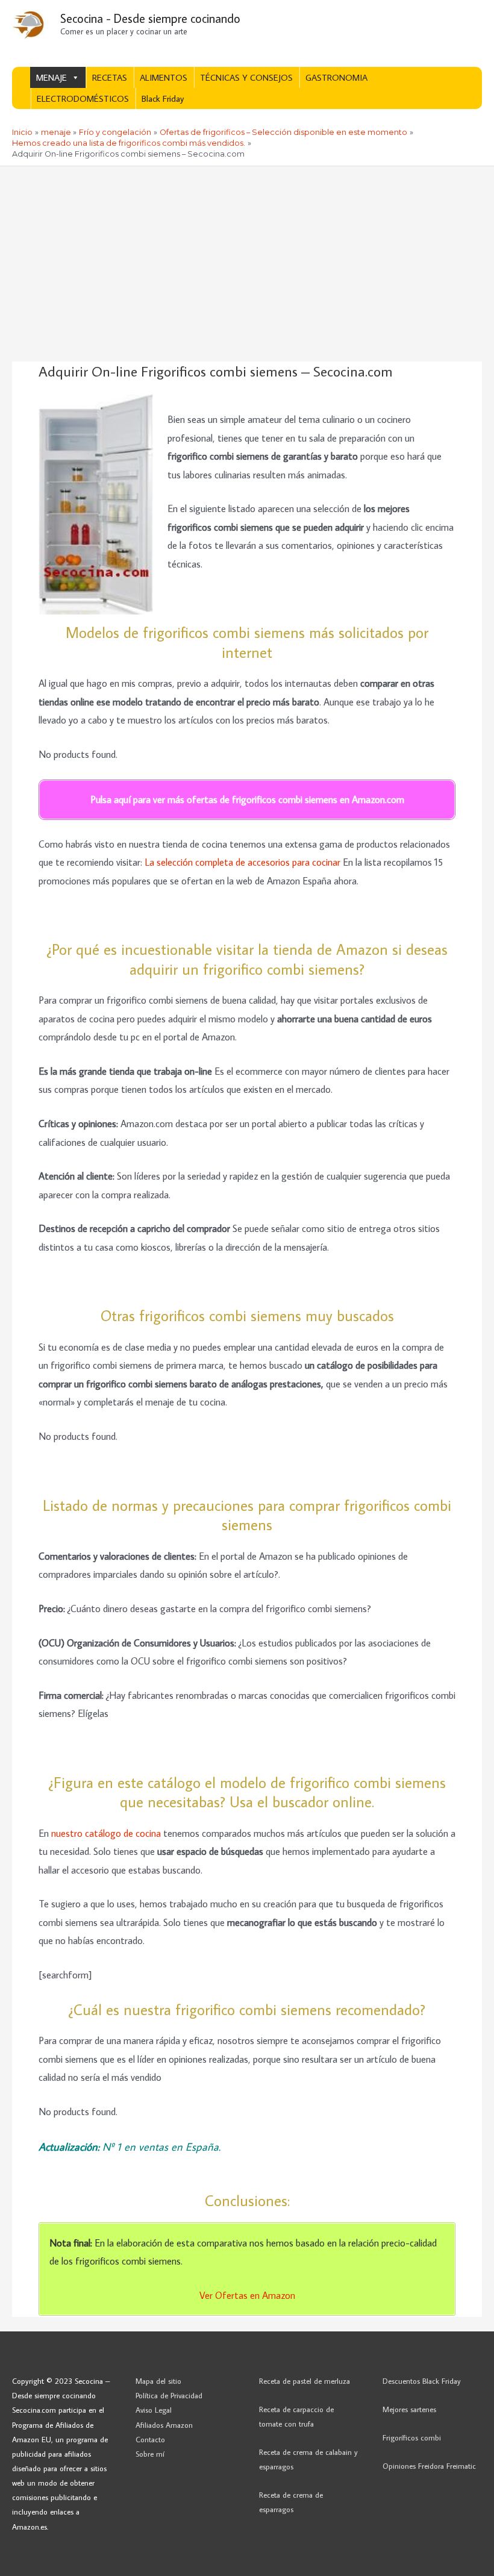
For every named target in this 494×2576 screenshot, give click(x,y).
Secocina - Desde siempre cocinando (150, 18)
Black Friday (163, 98)
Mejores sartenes (409, 2409)
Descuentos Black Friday (422, 2381)
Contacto (150, 2439)
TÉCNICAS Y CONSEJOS (246, 77)
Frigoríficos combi (412, 2437)
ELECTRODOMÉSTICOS (83, 98)
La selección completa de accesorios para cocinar (242, 862)
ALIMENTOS (164, 77)
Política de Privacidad (169, 2395)
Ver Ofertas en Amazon (247, 2295)
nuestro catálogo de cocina (106, 1833)
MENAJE (52, 77)
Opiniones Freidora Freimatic (429, 2466)
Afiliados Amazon (164, 2425)
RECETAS (110, 77)
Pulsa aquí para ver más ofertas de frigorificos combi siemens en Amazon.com (247, 799)
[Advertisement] (247, 257)
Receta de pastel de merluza (305, 2381)
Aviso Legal (154, 2410)
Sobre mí (150, 2454)
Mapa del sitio (158, 2381)
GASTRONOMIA (336, 77)
